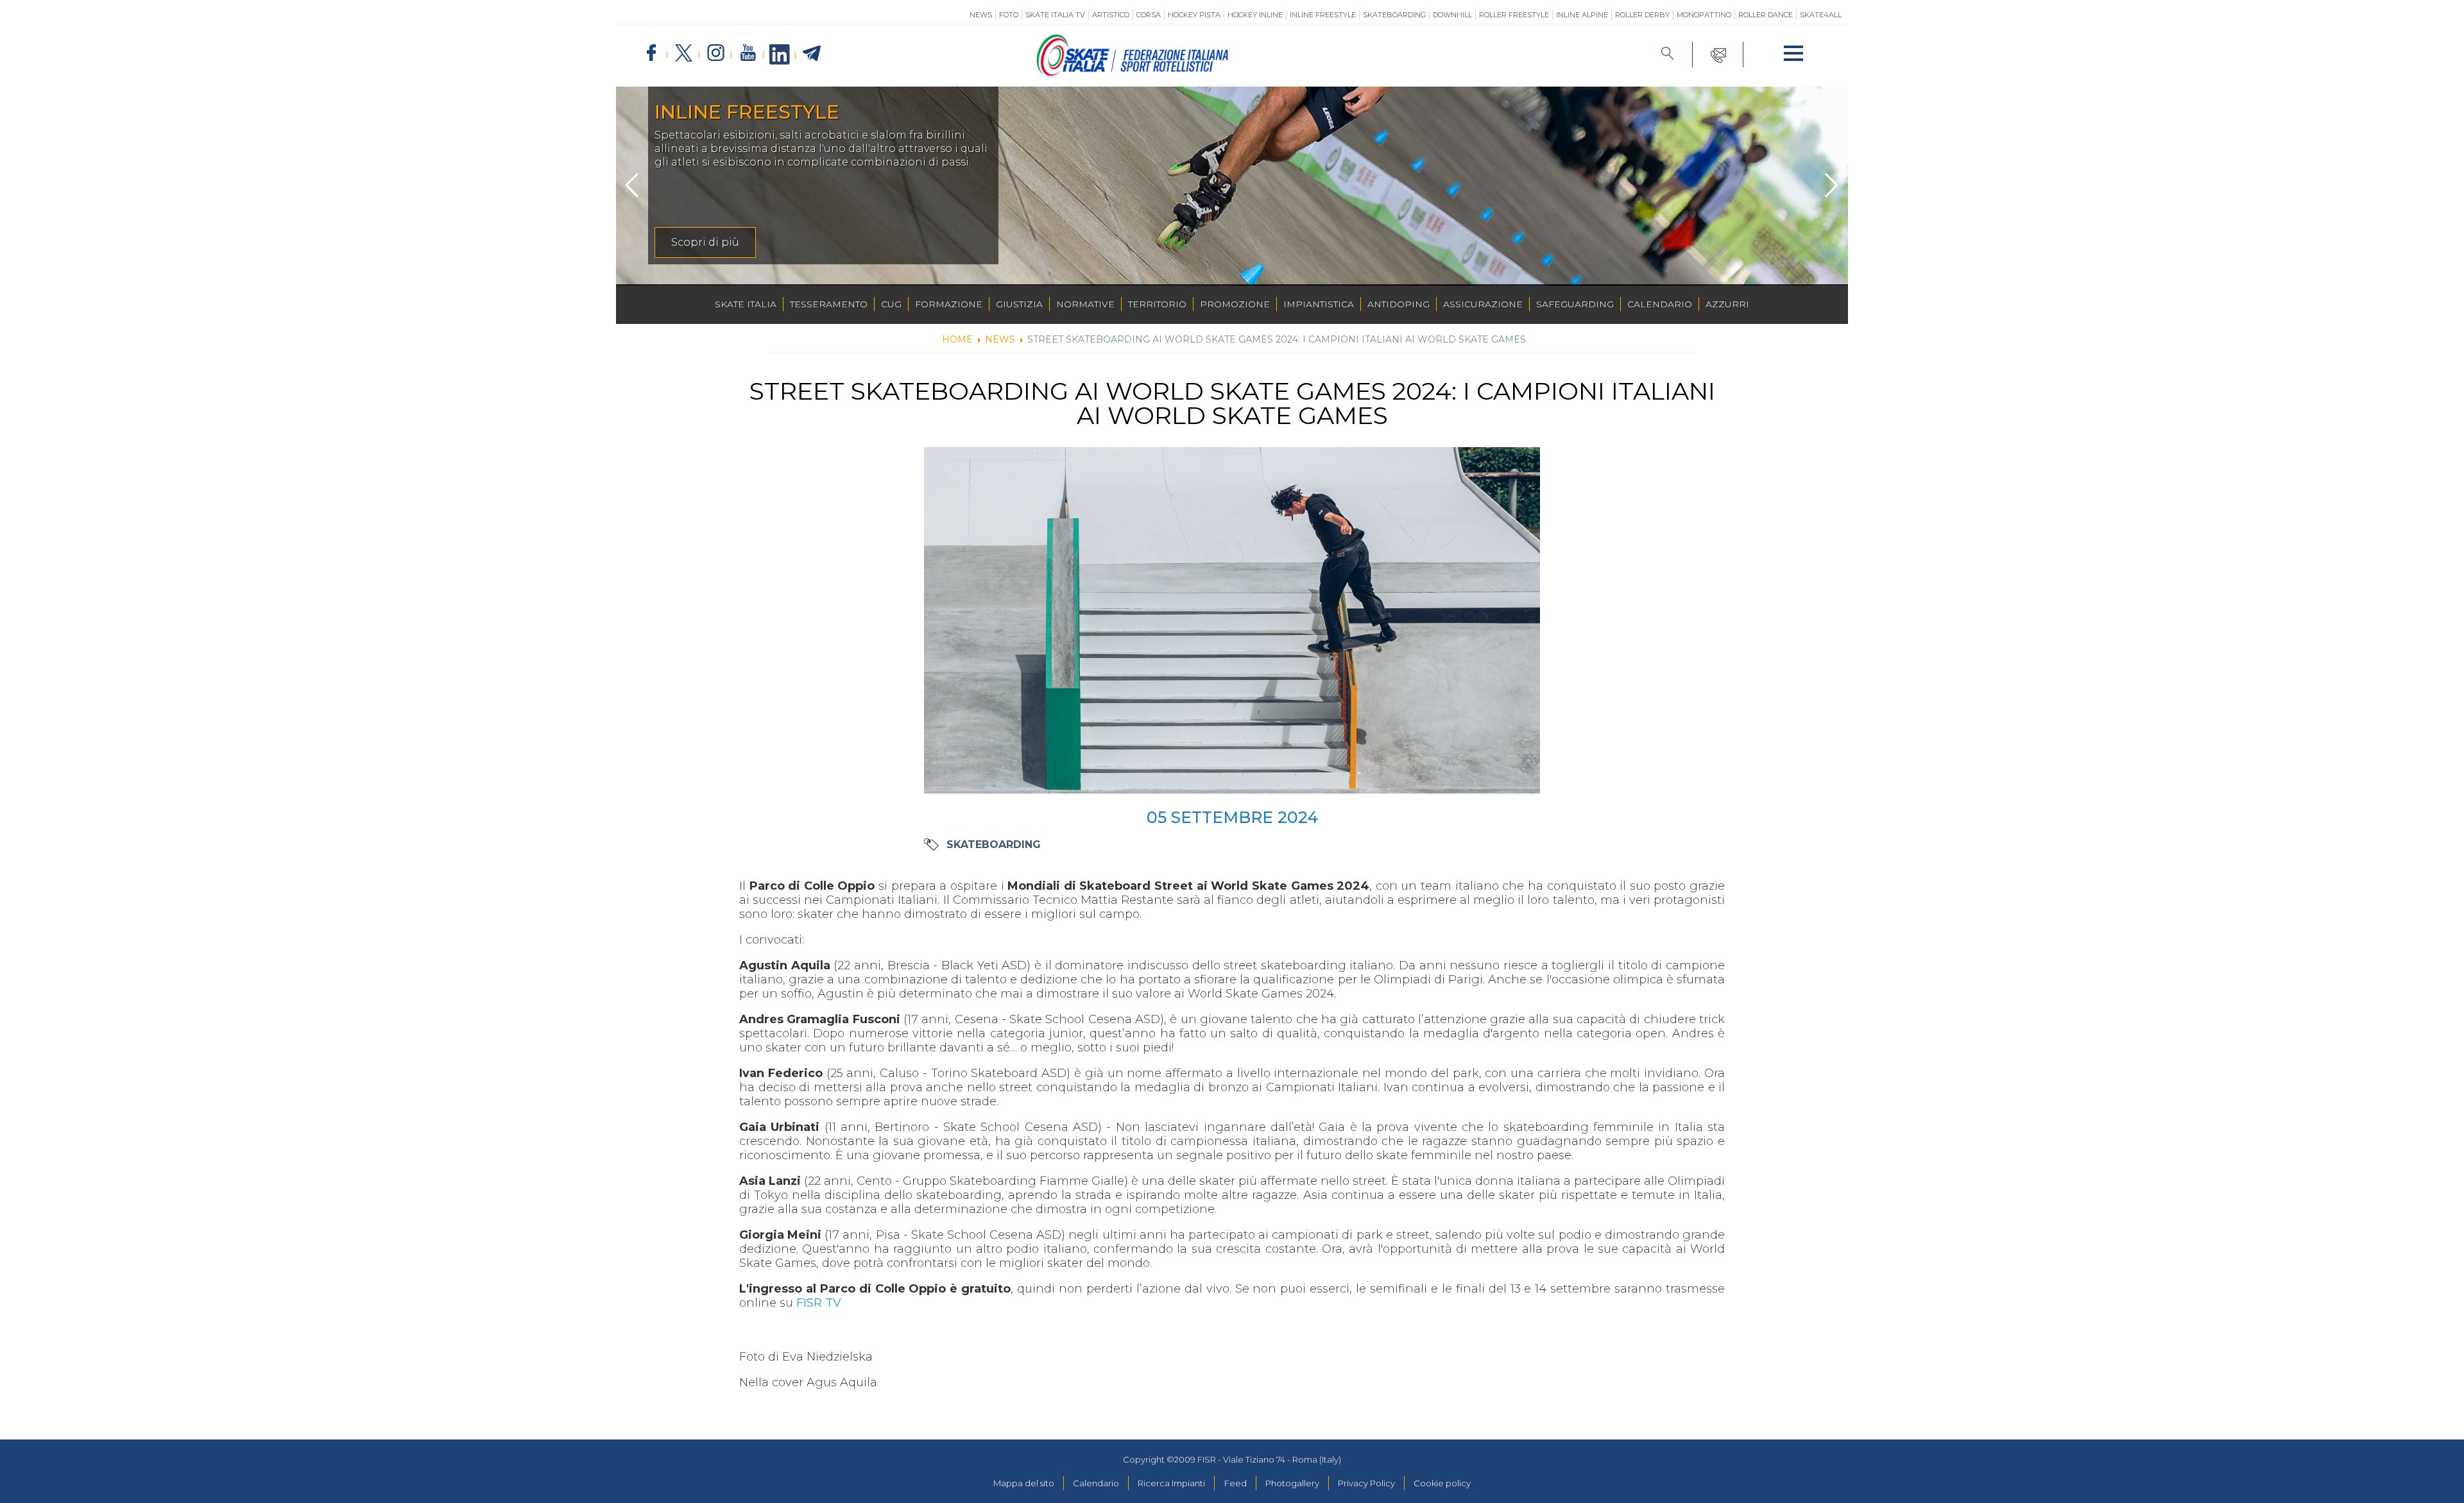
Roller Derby (1642, 15)
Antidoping (1399, 304)
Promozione (1235, 304)
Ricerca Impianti (1171, 1483)
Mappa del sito (1024, 1483)
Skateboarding (1394, 15)
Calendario (1660, 304)
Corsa (1149, 15)
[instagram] (715, 54)
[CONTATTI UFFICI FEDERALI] (1718, 55)
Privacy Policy (1366, 1483)
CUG (891, 304)
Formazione (949, 304)
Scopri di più (705, 242)
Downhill (1452, 15)
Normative (1085, 304)
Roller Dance (1766, 15)
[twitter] (683, 54)
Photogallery (1292, 1483)
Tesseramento (829, 304)
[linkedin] (780, 55)
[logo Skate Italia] (1133, 73)
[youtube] (748, 54)
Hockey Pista (1194, 15)
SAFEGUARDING (1575, 304)
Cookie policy (1442, 1483)
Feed (1236, 1483)
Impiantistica (1319, 304)
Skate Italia (746, 304)
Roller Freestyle (1514, 15)
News (981, 15)
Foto (1009, 15)
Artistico (1111, 15)
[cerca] (1668, 55)
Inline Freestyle (1323, 15)
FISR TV (819, 1303)
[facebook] (651, 54)
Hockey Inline (1255, 15)
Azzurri (1727, 304)
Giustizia (1019, 304)
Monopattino (1704, 15)
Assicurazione (1483, 304)
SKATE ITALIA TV (1055, 15)
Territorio (1157, 304)
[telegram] (812, 54)
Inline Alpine (1582, 15)
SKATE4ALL (1821, 15)
